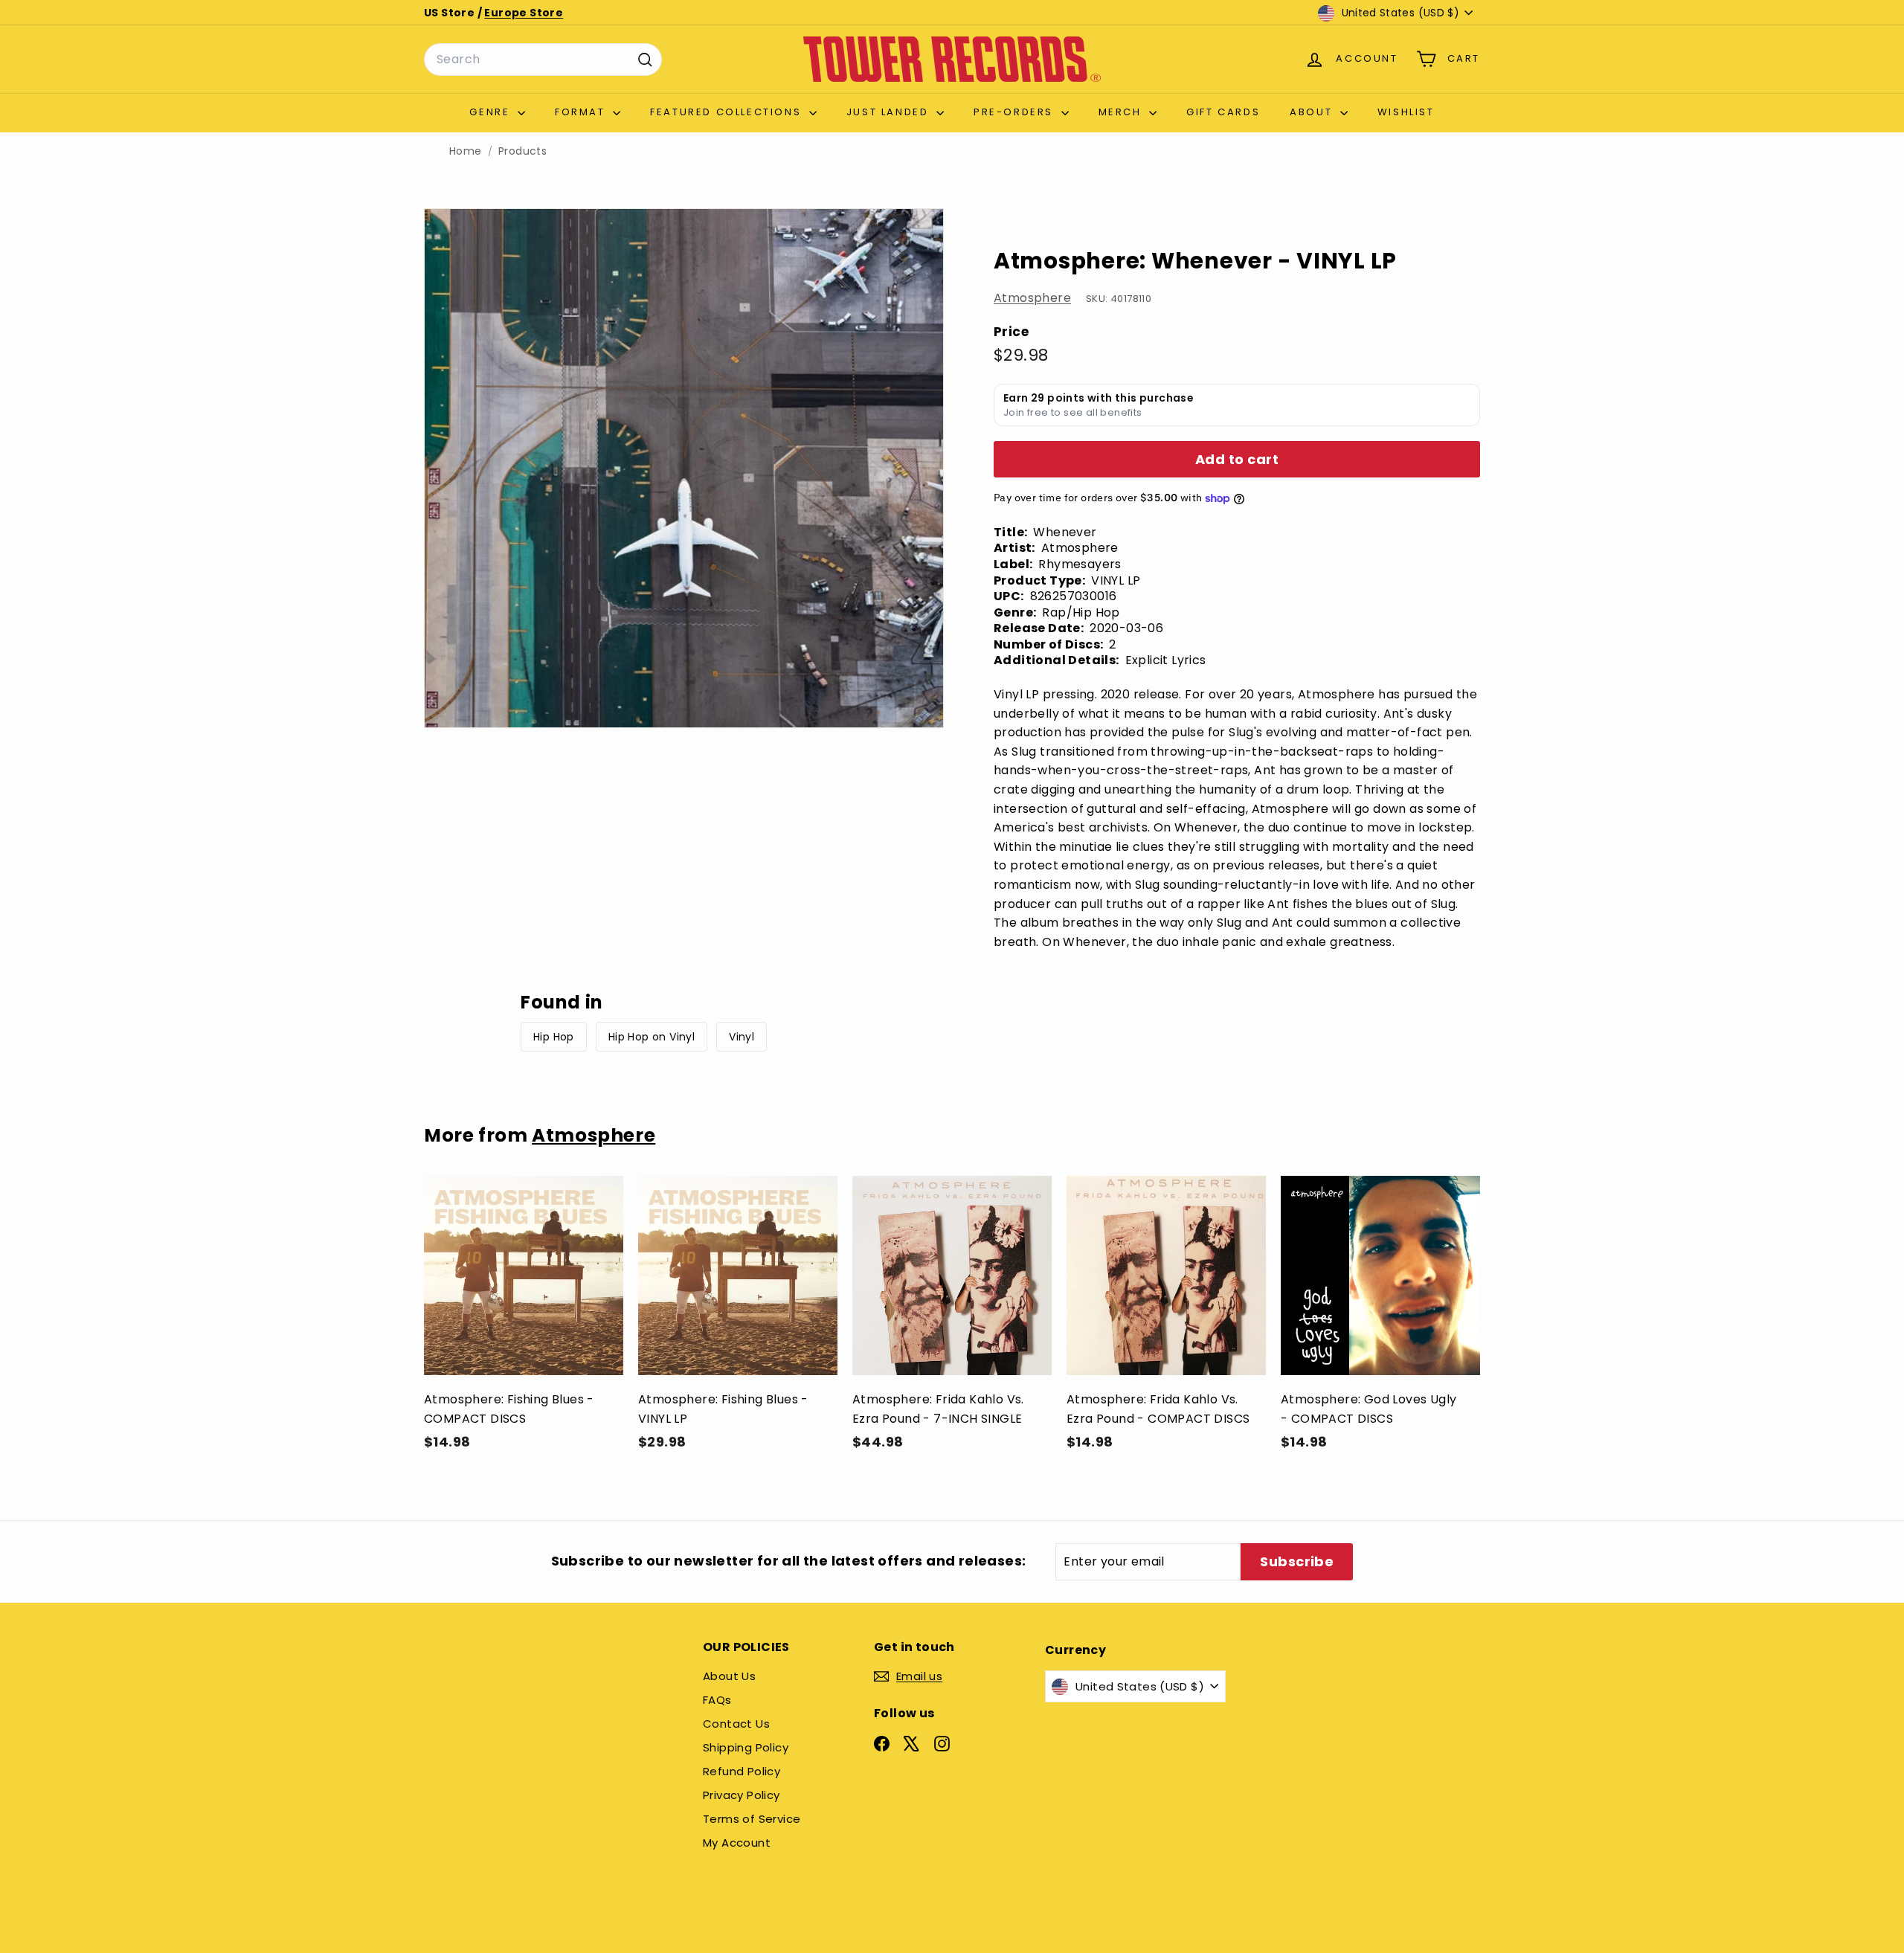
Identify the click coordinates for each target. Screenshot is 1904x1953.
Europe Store (524, 13)
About (1313, 112)
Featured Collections (728, 112)
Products (522, 151)
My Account (737, 1843)
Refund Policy (742, 1771)
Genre (492, 112)
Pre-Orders (1016, 112)
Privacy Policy (742, 1795)
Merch (1122, 112)
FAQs (717, 1700)
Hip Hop (554, 1037)
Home (466, 151)
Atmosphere (1032, 298)
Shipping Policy (746, 1747)
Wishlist (1406, 112)
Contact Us (736, 1724)
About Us (729, 1676)
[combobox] (543, 59)
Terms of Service (752, 1819)
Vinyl (742, 1037)
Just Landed (890, 112)
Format (582, 112)
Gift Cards (1223, 112)
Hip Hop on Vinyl (652, 1037)
